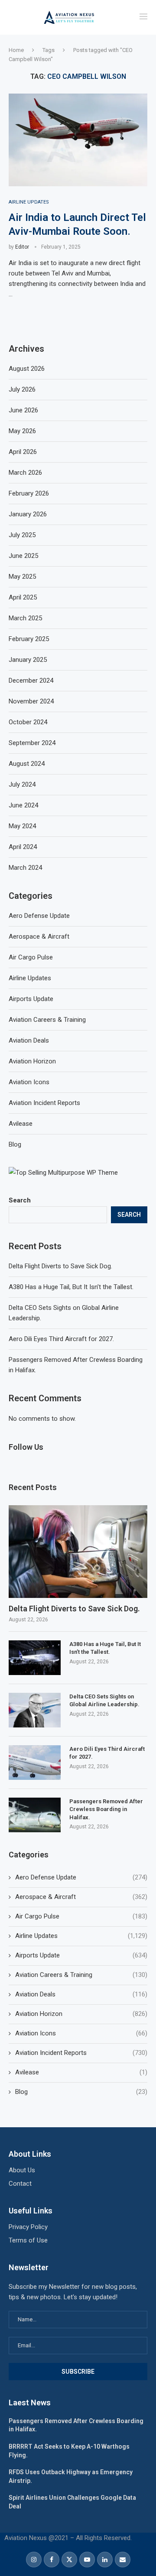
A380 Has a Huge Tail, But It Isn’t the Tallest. (71, 1287)
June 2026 (23, 410)
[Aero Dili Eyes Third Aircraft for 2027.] (35, 1763)
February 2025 (29, 639)
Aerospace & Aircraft (81, 1897)
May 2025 (22, 577)
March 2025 (25, 618)
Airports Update (81, 1955)
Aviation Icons (81, 2033)
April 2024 (23, 847)
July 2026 (22, 389)
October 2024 (28, 722)
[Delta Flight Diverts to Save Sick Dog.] (78, 1551)
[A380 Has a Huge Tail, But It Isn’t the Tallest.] (35, 1658)
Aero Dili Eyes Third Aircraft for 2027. (61, 1339)
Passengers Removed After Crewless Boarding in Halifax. (106, 1809)
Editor (22, 247)
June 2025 (23, 556)
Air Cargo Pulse (81, 1916)
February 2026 (29, 493)
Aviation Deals (81, 1994)
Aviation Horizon (81, 2014)
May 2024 (22, 826)
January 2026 (28, 514)
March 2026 (25, 473)
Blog (81, 2092)
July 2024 (22, 784)
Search (20, 1200)
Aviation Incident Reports (81, 2053)
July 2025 (22, 535)
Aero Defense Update (81, 1877)
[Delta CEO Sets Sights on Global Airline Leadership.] (35, 1710)
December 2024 (31, 680)
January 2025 (28, 660)
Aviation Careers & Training (81, 1975)
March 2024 (25, 868)
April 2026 (23, 452)
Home (16, 50)
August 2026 (27, 369)
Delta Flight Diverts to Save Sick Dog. (60, 1266)
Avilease (81, 2072)
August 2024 (27, 764)
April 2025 (23, 597)
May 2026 (22, 431)
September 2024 (32, 743)
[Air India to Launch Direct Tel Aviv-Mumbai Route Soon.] (78, 140)
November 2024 (31, 701)
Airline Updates (81, 1936)
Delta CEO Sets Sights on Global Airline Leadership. (104, 1700)
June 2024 (23, 805)
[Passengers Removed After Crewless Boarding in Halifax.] (35, 1815)
